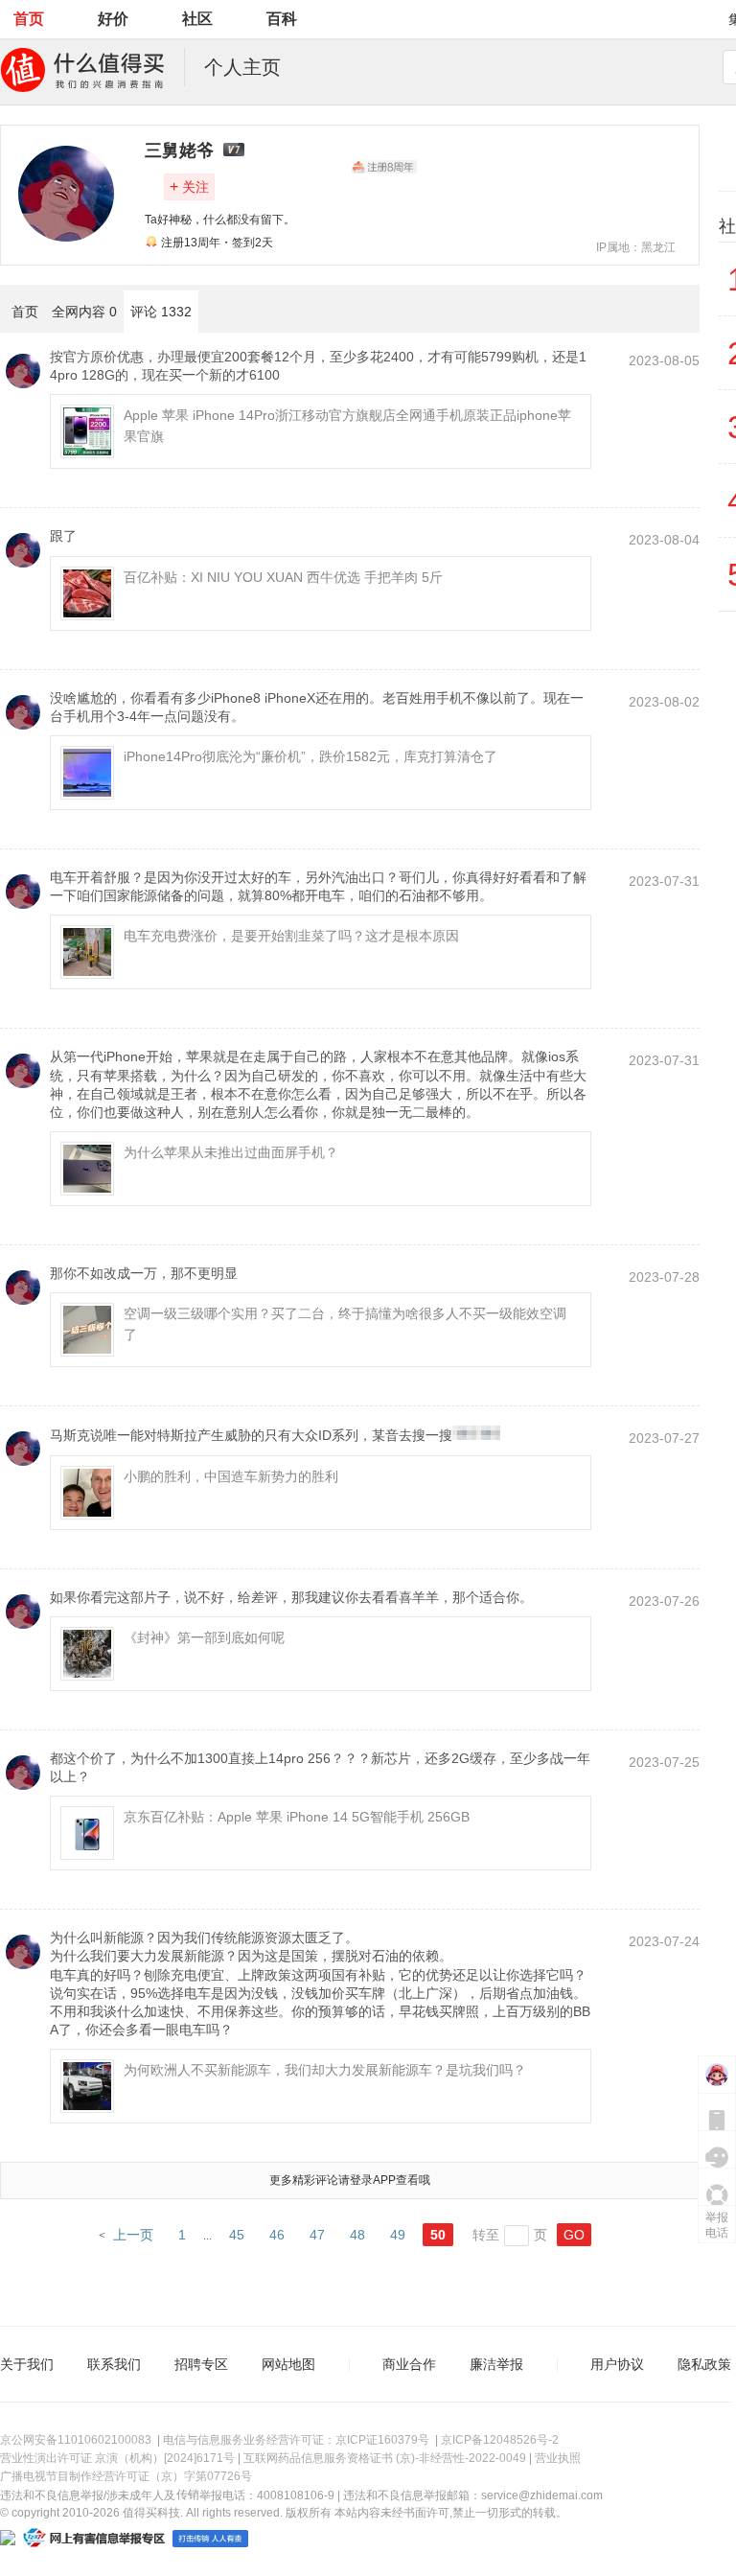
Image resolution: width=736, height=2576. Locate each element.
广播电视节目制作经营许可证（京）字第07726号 (126, 2476)
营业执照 (558, 2458)
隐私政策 (704, 2364)
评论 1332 (161, 312)
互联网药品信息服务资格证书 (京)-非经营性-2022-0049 (385, 2458)
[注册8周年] (384, 167)
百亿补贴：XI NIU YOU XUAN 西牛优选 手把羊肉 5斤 (283, 577)
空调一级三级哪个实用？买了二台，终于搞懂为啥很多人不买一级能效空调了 (345, 1324)
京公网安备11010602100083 (76, 2440)
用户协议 (617, 2364)
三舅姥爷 (179, 151)
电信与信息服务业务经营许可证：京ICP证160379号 (296, 2440)
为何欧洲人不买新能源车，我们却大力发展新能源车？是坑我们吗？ (325, 2070)
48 (357, 2235)
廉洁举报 (496, 2364)
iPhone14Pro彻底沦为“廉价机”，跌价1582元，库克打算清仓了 (310, 756)
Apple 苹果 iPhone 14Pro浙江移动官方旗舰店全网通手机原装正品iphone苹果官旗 (347, 426)
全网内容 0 (84, 312)
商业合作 (409, 2364)
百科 (282, 19)
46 (277, 2235)
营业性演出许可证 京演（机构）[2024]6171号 (117, 2458)
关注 (189, 186)
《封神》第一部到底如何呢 (204, 1637)
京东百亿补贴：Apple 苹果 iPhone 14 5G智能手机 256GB (297, 1817)
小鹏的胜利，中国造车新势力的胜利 (231, 1476)
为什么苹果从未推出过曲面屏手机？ (231, 1152)
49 (398, 2235)
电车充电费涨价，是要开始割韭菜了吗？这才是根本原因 (291, 936)
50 (438, 2235)
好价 (113, 19)
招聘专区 (201, 2364)
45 (237, 2235)
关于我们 (27, 2364)
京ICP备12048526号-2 (500, 2440)
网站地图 (288, 2364)
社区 (197, 19)
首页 (29, 19)
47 (317, 2235)
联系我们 (114, 2364)
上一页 (133, 2235)
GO (574, 2235)
